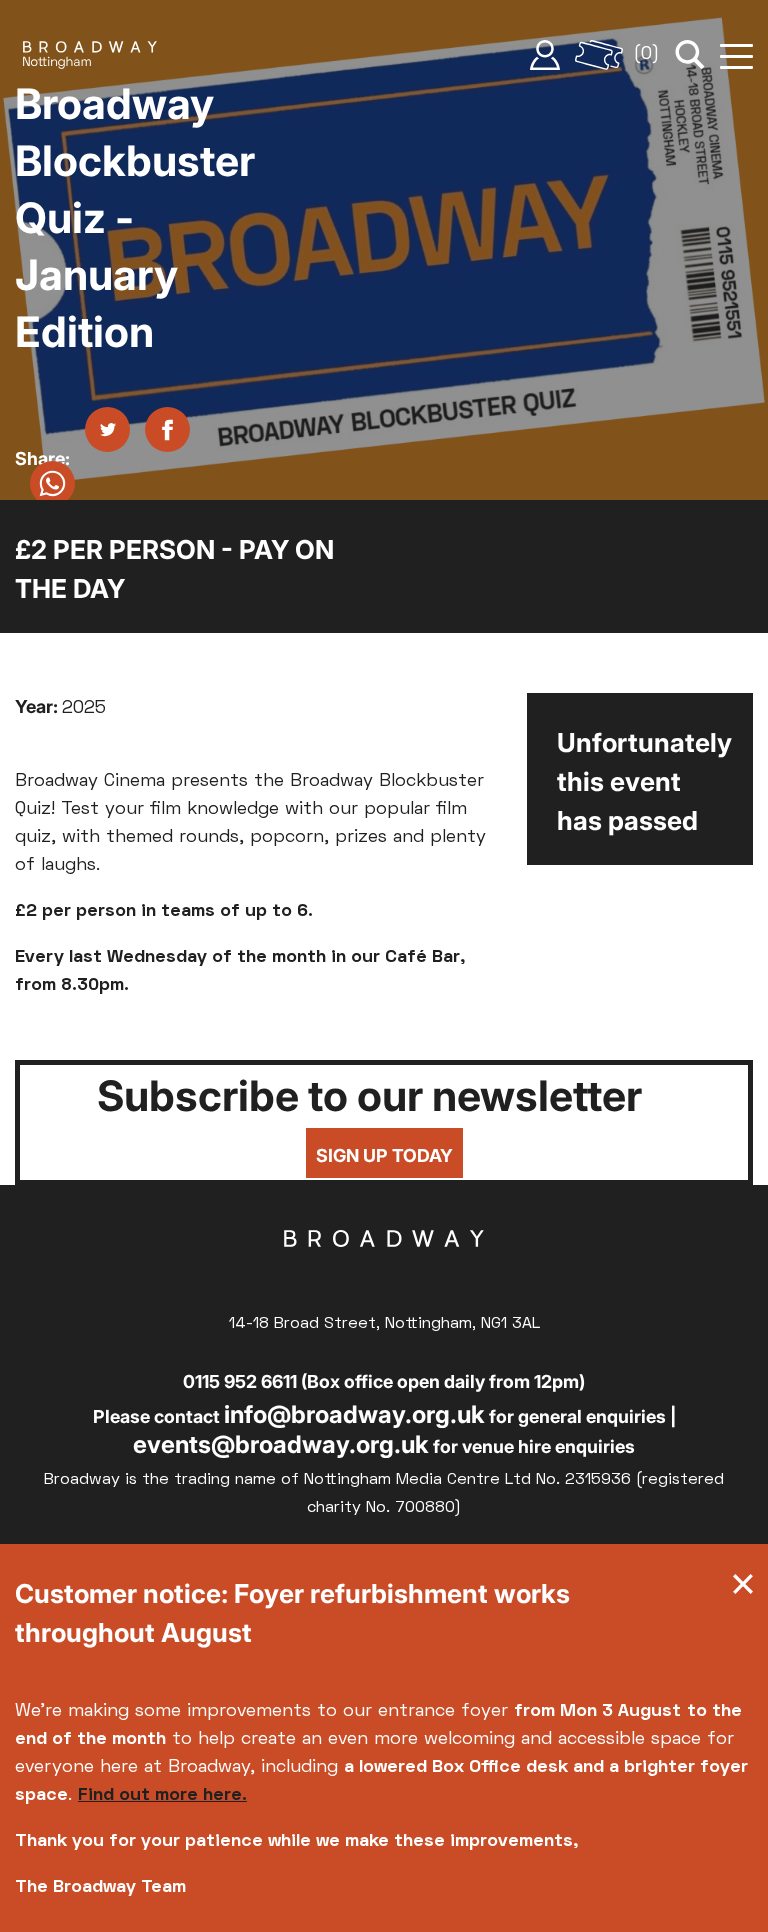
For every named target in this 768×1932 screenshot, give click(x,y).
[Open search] (690, 55)
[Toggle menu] (736, 55)
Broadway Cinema (384, 1270)
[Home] (90, 55)
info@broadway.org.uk (354, 1414)
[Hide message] (743, 1589)
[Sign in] (545, 55)
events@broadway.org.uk (281, 1444)
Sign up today (384, 1155)
